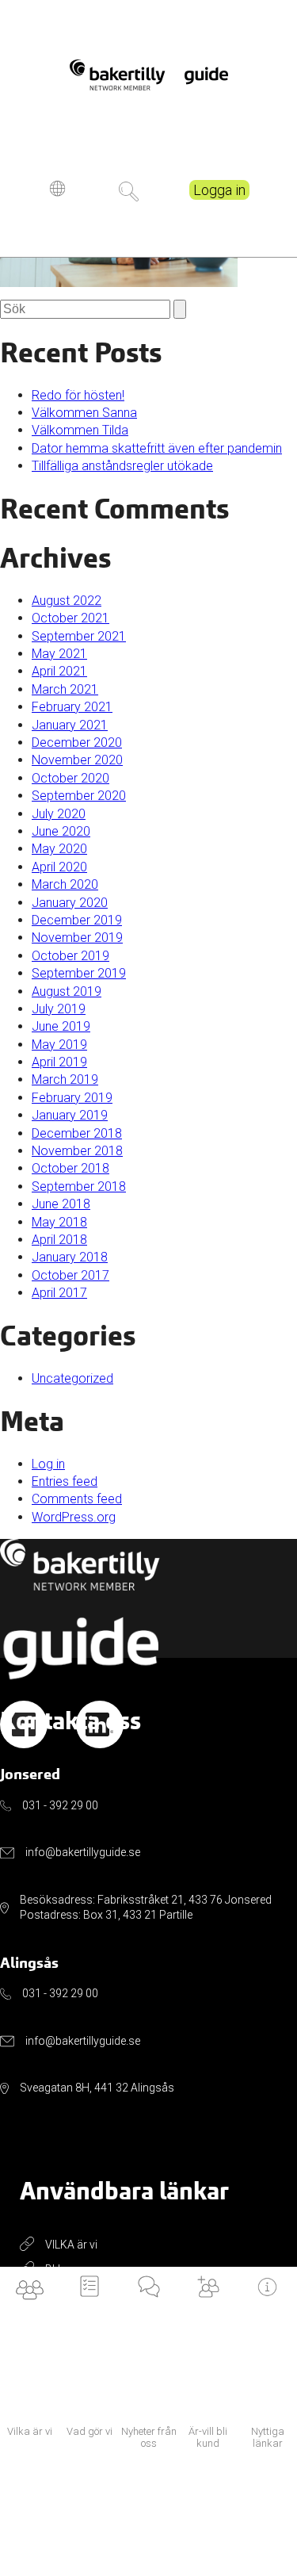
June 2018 (61, 1204)
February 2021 (72, 707)
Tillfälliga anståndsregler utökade (122, 466)
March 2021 (65, 689)
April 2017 (59, 1293)
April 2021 (59, 671)
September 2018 (79, 1187)
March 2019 (65, 1079)
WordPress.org (74, 1517)
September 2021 (79, 636)
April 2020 (59, 867)
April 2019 (59, 1062)
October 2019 (70, 956)
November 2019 (77, 938)
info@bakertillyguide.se (83, 1852)
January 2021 (70, 725)
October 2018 (70, 1168)
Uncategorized (72, 1378)
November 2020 (77, 760)
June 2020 (61, 831)
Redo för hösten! (78, 395)
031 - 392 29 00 (60, 1805)
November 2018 (77, 1151)
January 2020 (70, 903)
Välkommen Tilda (80, 430)
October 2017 (70, 1275)
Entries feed (65, 1481)
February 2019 (72, 1098)
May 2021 (59, 654)
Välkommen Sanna (84, 413)
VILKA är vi (71, 2245)
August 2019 (67, 991)
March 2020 (65, 884)
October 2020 (70, 778)
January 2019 (70, 1115)
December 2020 (77, 743)
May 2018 (59, 1222)
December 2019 (77, 920)
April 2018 (59, 1240)
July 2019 (59, 1009)
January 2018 (70, 1257)
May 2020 (59, 849)
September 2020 (79, 796)
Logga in (219, 190)
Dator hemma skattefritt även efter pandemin (157, 448)
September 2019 (79, 973)
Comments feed (77, 1499)
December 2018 (77, 1133)
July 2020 (59, 814)
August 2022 (67, 601)
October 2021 (70, 618)
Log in (48, 1464)
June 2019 (61, 1026)
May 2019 (59, 1045)
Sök (129, 191)
